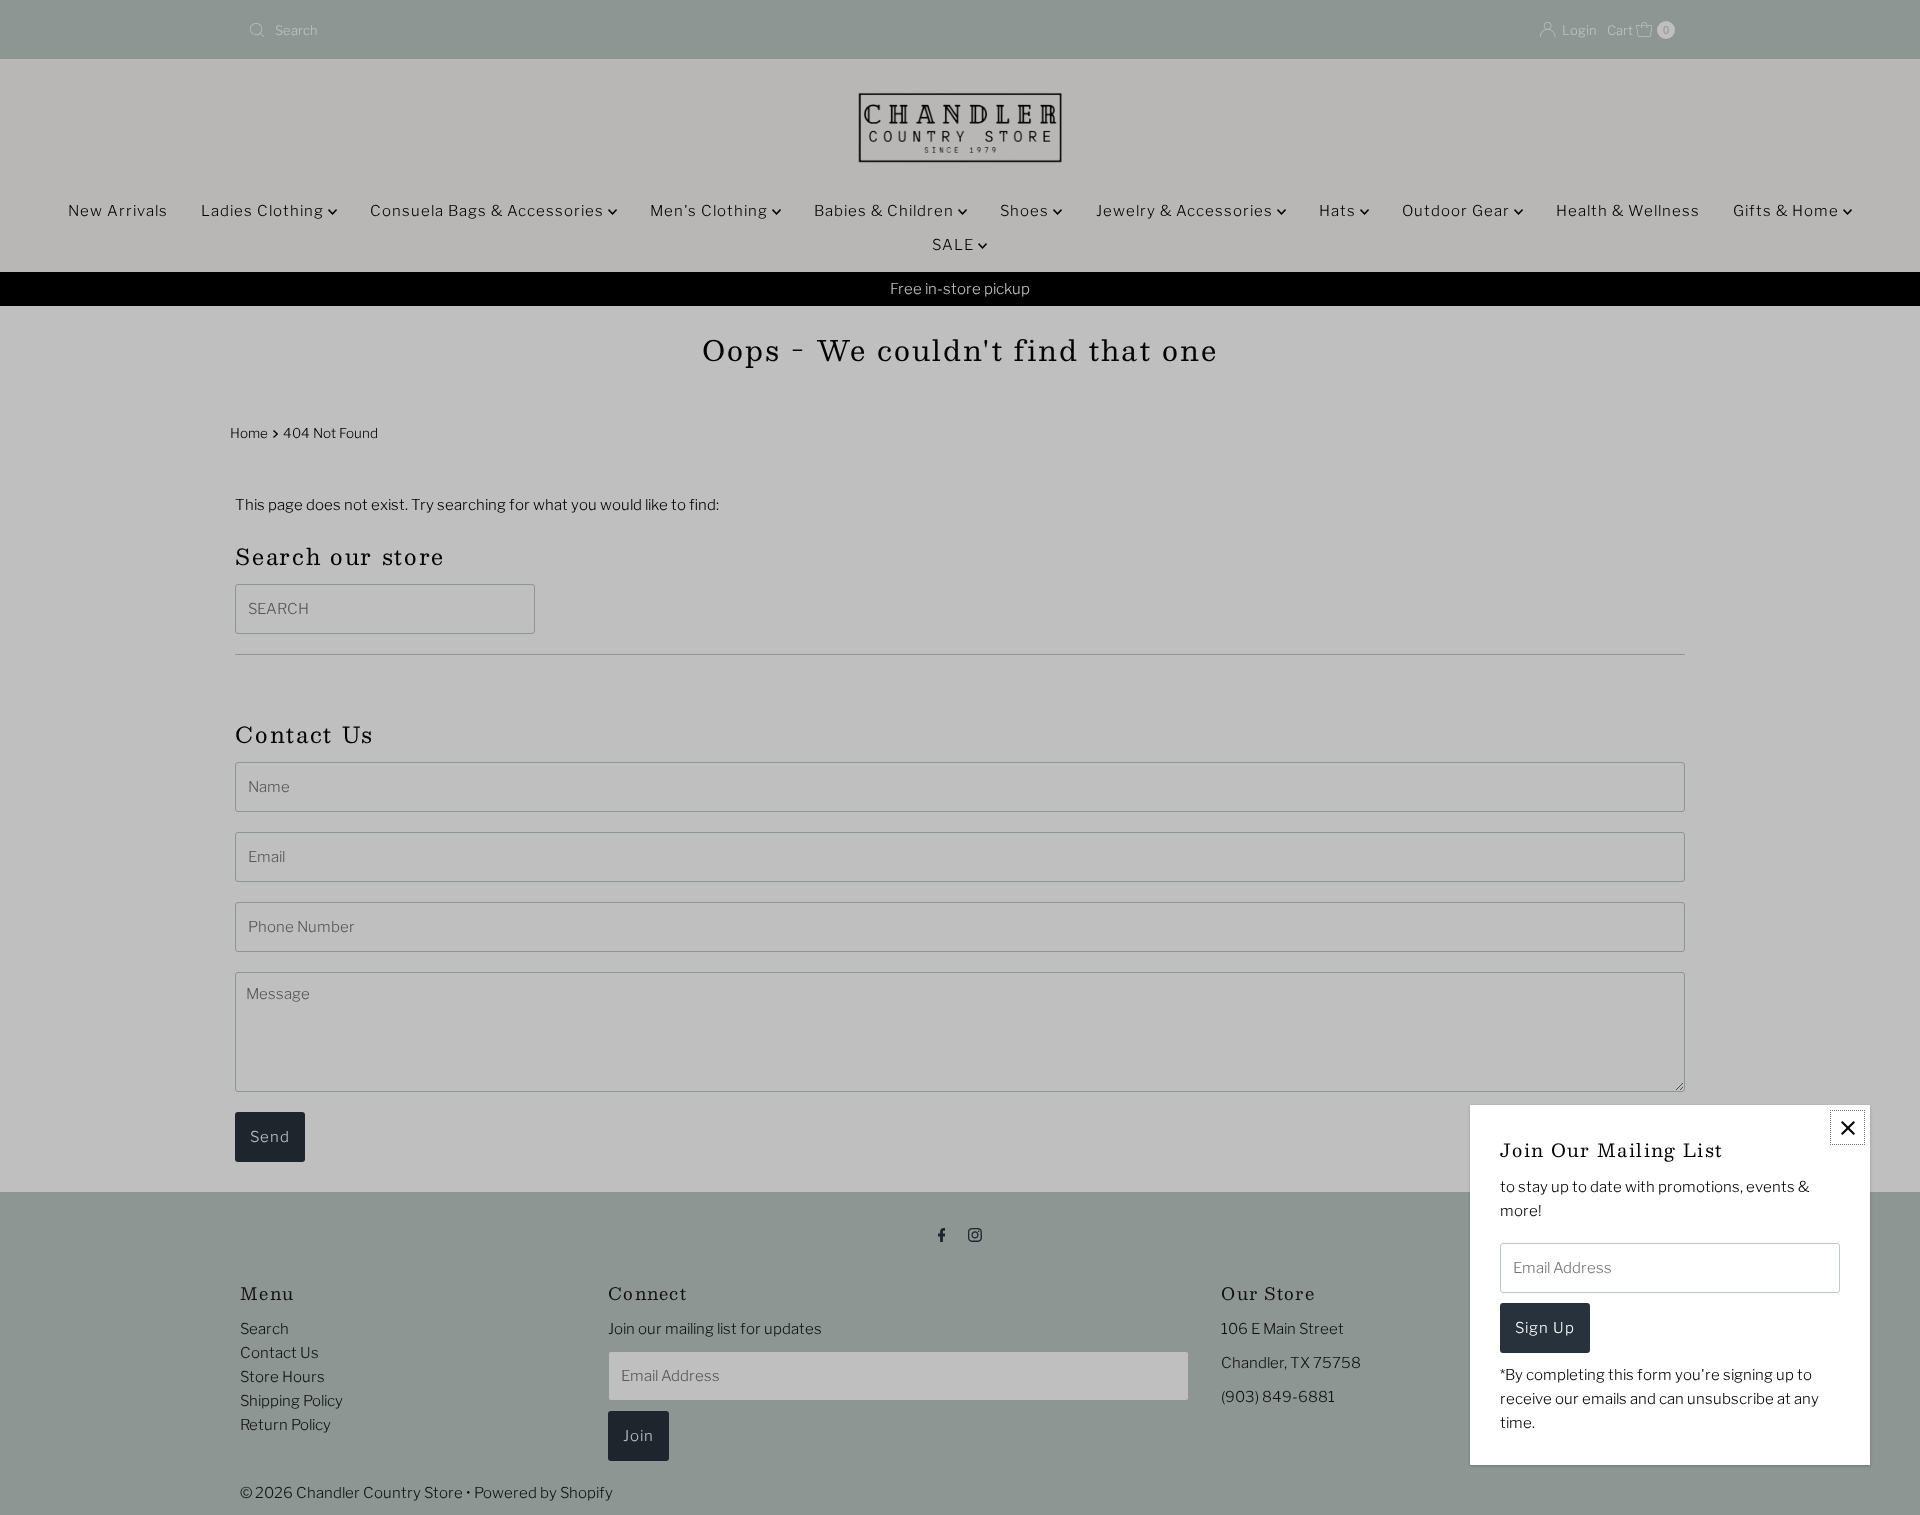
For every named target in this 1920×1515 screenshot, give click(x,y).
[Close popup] (1847, 1127)
